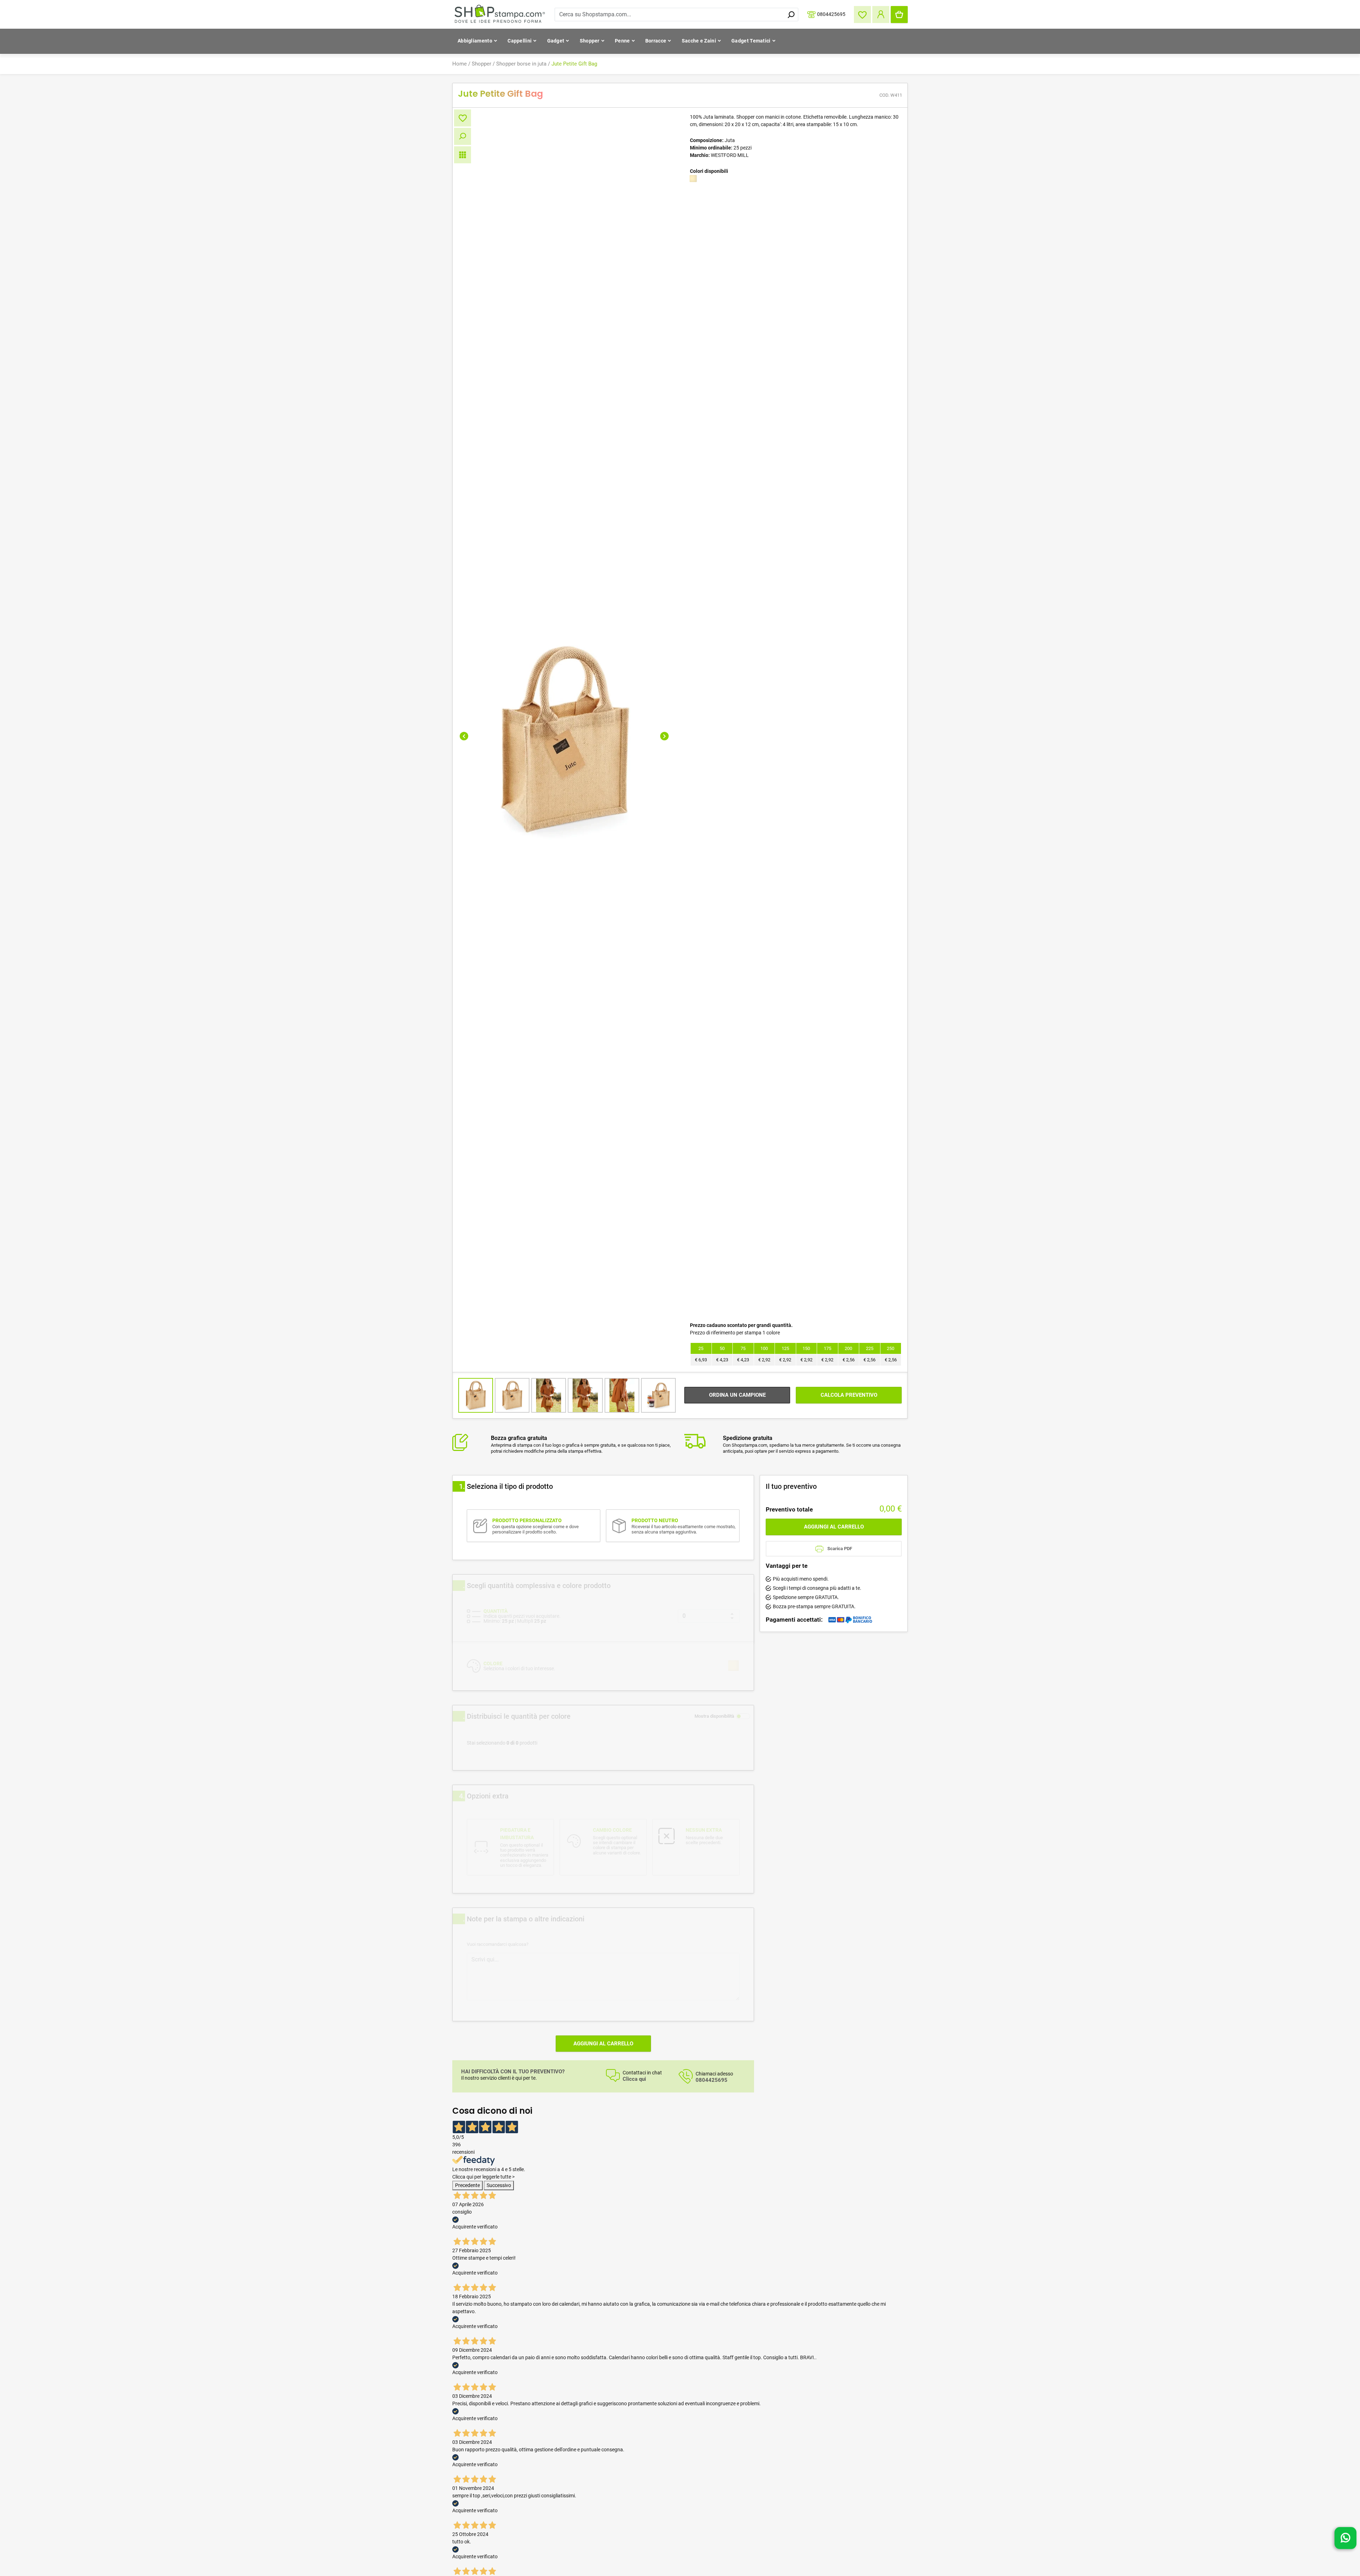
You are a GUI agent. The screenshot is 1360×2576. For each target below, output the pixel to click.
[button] (464, 736)
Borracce (656, 41)
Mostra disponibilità (714, 1716)
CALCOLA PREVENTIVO (849, 1395)
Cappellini (520, 41)
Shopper (590, 41)
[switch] (743, 1716)
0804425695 (831, 14)
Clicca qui (634, 2079)
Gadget (556, 41)
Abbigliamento (475, 41)
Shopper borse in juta (521, 64)
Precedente (467, 2185)
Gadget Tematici (751, 41)
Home (460, 64)
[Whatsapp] (1345, 2540)
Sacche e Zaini (699, 41)
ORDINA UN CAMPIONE (737, 1395)
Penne (622, 41)
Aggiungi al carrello (603, 2044)
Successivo (499, 2185)
